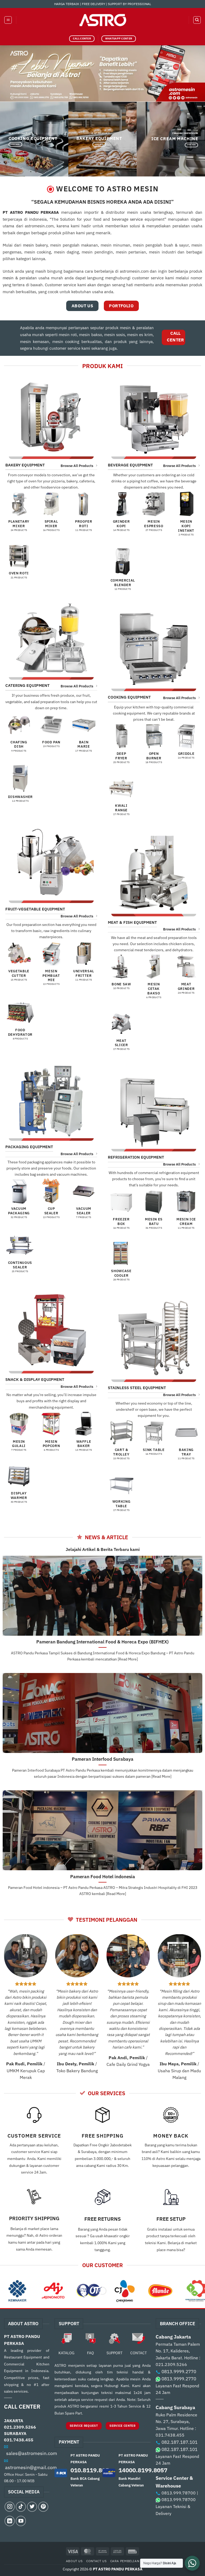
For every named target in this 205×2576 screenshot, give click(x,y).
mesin (28, 245)
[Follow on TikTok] (21, 2507)
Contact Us (96, 2561)
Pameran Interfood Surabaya (103, 1759)
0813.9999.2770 (179, 2372)
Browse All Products (77, 466)
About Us (74, 2561)
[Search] (197, 20)
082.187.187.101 (180, 2442)
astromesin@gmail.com (31, 2467)
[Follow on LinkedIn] (10, 2521)
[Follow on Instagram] (10, 2507)
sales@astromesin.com (32, 2453)
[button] (8, 20)
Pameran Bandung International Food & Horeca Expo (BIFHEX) (102, 1642)
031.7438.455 (19, 2440)
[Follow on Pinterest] (43, 2507)
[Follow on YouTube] (21, 2521)
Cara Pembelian (125, 2561)
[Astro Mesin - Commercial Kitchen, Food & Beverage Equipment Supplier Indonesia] (102, 20)
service (136, 219)
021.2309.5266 (20, 2427)
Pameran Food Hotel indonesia (103, 1877)
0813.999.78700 (179, 2493)
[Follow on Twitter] (32, 2507)
